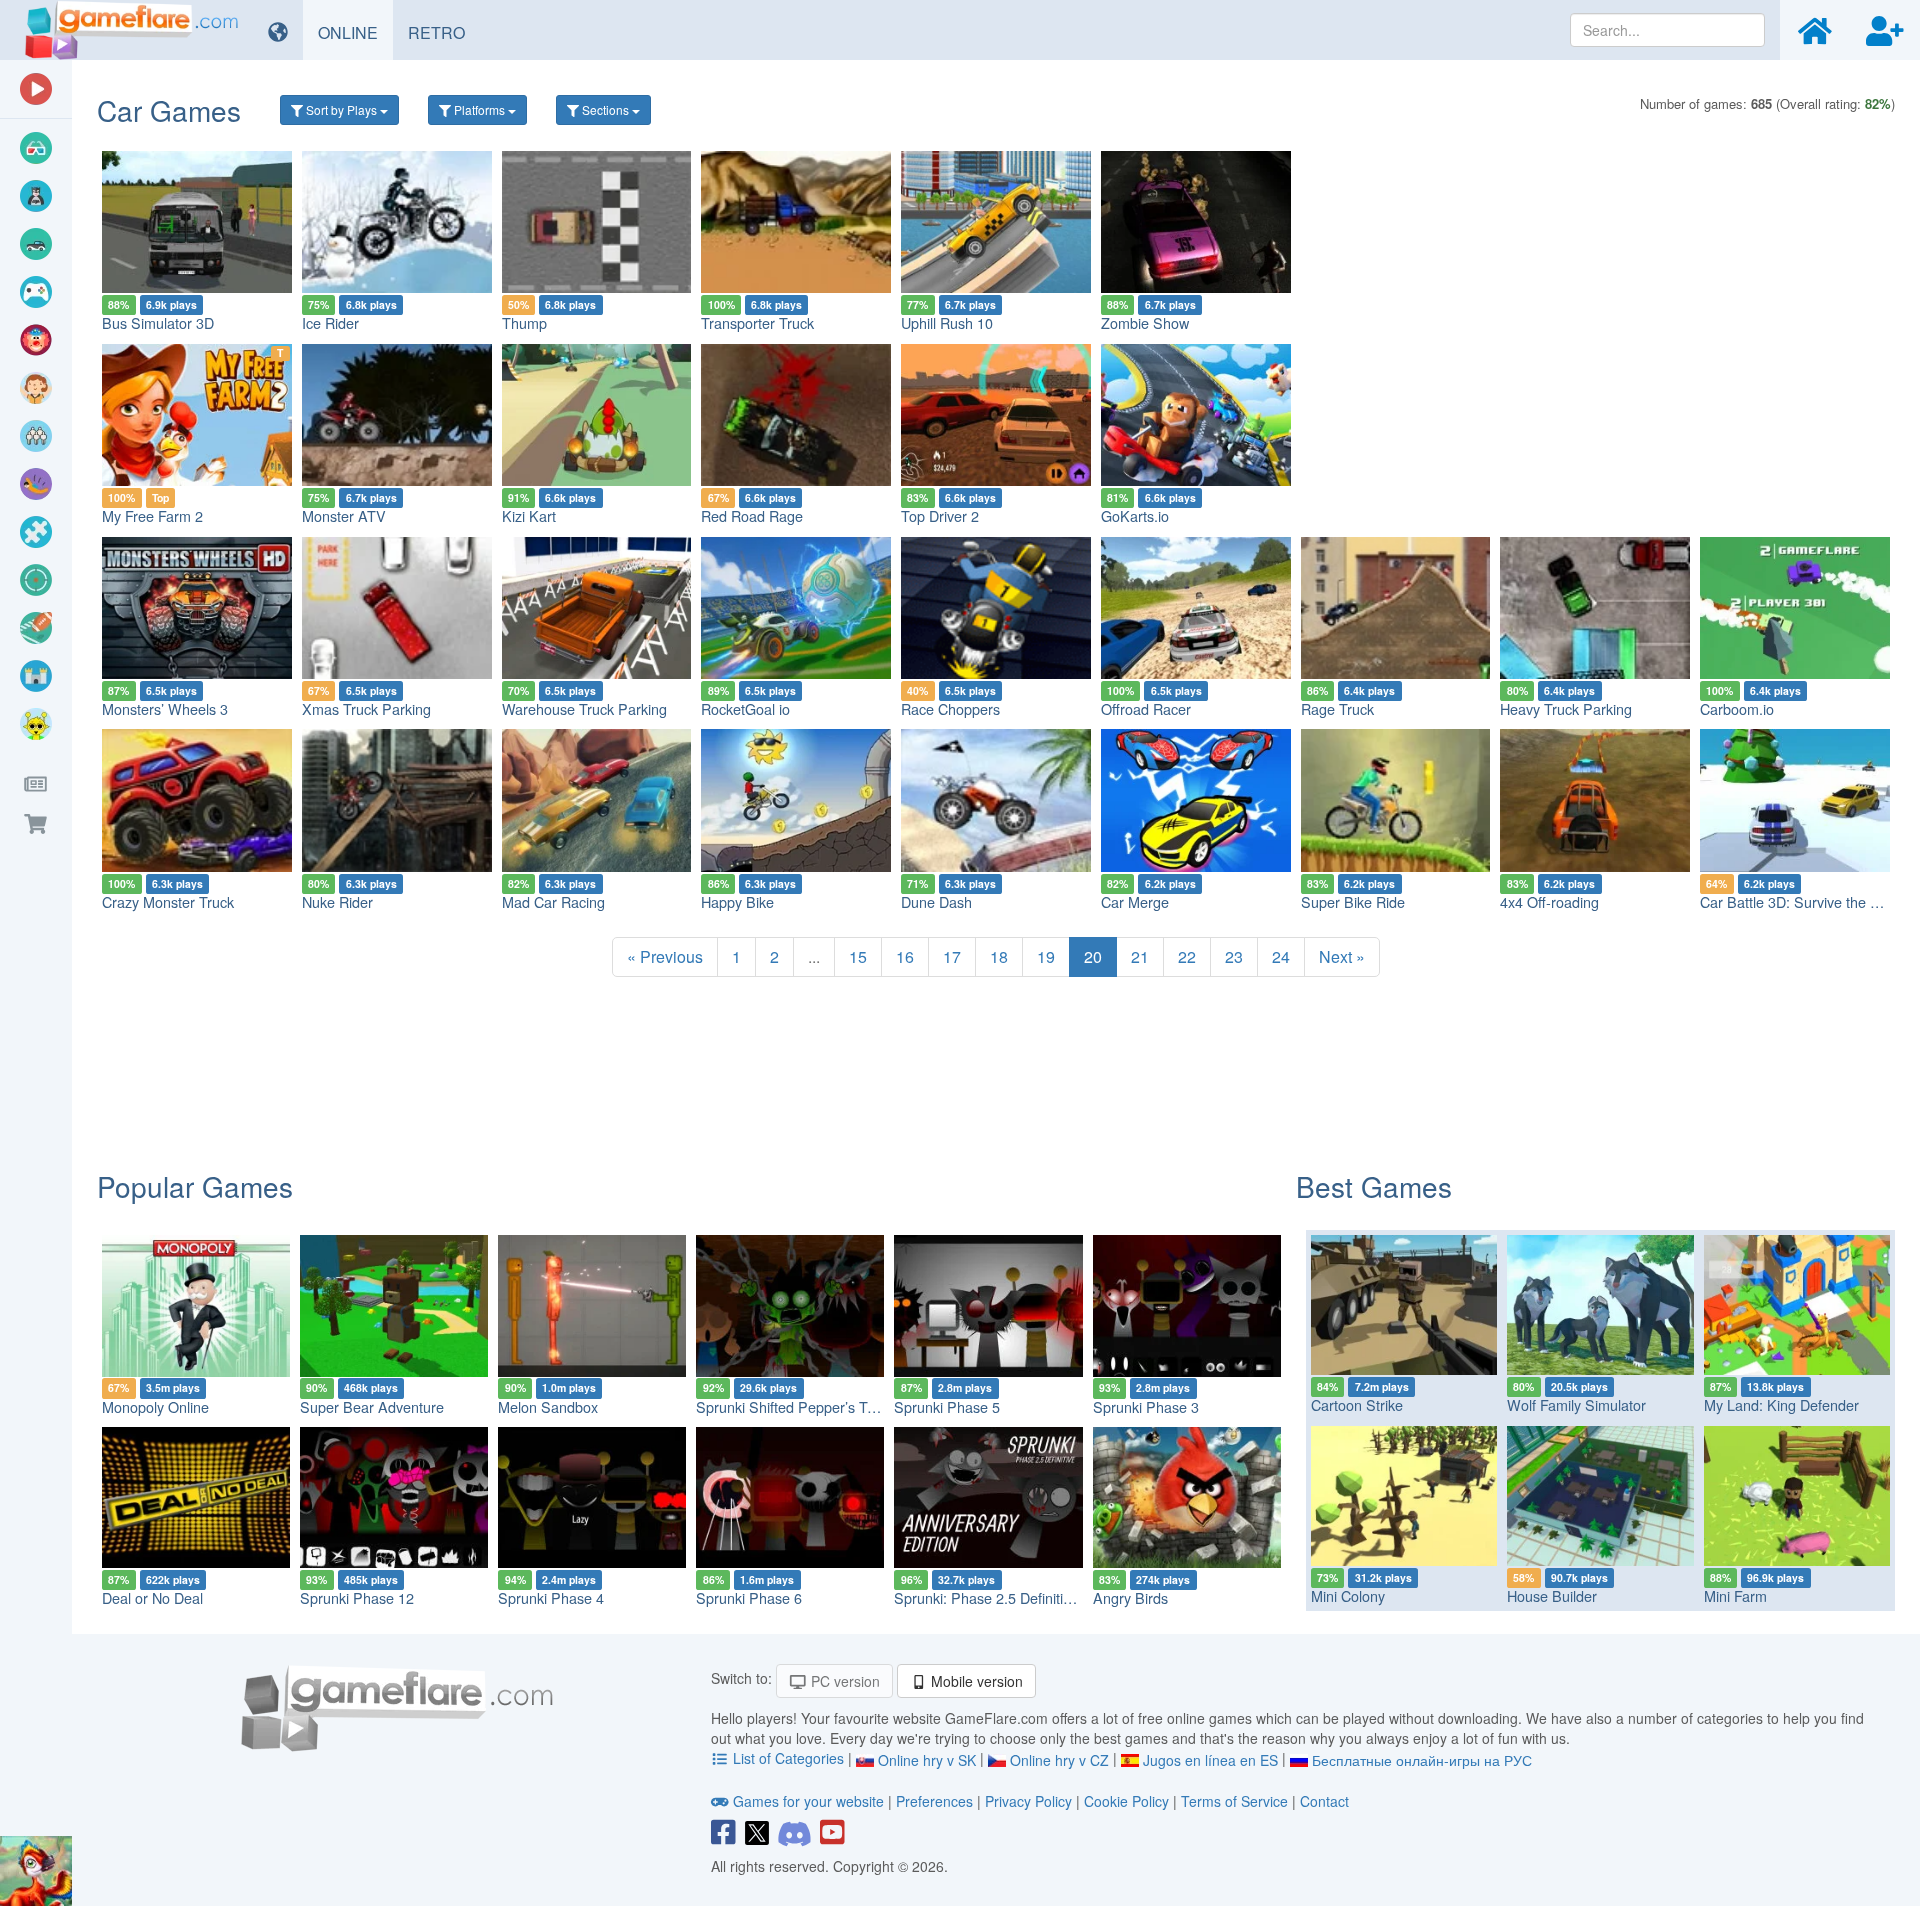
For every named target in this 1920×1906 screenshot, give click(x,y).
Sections (605, 109)
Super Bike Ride (1353, 901)
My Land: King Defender (1781, 1404)
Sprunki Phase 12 (357, 1597)
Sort (340, 109)
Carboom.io (1737, 708)
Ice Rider (330, 322)
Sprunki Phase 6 (749, 1597)
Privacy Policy (1028, 1801)
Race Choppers (950, 708)
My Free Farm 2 (152, 515)
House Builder (1552, 1595)
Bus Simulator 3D (158, 322)
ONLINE (355, 32)
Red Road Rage (752, 515)
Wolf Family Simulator (1576, 1404)
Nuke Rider (337, 901)
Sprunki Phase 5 (947, 1406)
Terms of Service (1234, 1801)
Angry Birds (1130, 1597)
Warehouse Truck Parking (584, 708)
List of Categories (788, 1758)
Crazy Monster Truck (168, 901)
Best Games (1374, 1186)
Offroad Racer (1146, 708)
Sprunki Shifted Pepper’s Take (793, 1406)
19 (1046, 956)
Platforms (479, 109)
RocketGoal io (745, 708)
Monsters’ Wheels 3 (165, 708)
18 (999, 956)
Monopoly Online (155, 1406)
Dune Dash (936, 901)
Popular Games (195, 1186)
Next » (1342, 956)
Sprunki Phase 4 (551, 1597)
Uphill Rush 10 (947, 322)
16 (905, 956)
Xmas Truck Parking (366, 708)
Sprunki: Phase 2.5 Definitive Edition (1010, 1597)
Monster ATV (344, 515)
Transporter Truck (757, 322)
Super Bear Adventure (372, 1406)
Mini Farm (1735, 1595)
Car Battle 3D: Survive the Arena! (1806, 901)
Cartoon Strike (1357, 1404)
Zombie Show (1145, 322)
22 (1187, 956)
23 (1234, 956)
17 (952, 956)
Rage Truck (1337, 708)
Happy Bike (737, 901)
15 (858, 956)
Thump (524, 322)
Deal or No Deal (152, 1597)
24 (1281, 956)
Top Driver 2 (940, 515)
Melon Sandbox (548, 1406)
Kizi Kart (529, 515)
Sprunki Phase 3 (1146, 1406)
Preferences (936, 1801)
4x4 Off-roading (1549, 901)
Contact (1324, 1801)
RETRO (444, 32)
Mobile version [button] (975, 1681)
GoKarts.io (1135, 515)
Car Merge (1135, 901)
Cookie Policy (1126, 1801)
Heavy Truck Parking (1566, 708)
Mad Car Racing (553, 901)
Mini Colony (1348, 1595)
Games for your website (808, 1801)
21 (1140, 956)
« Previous (665, 956)
